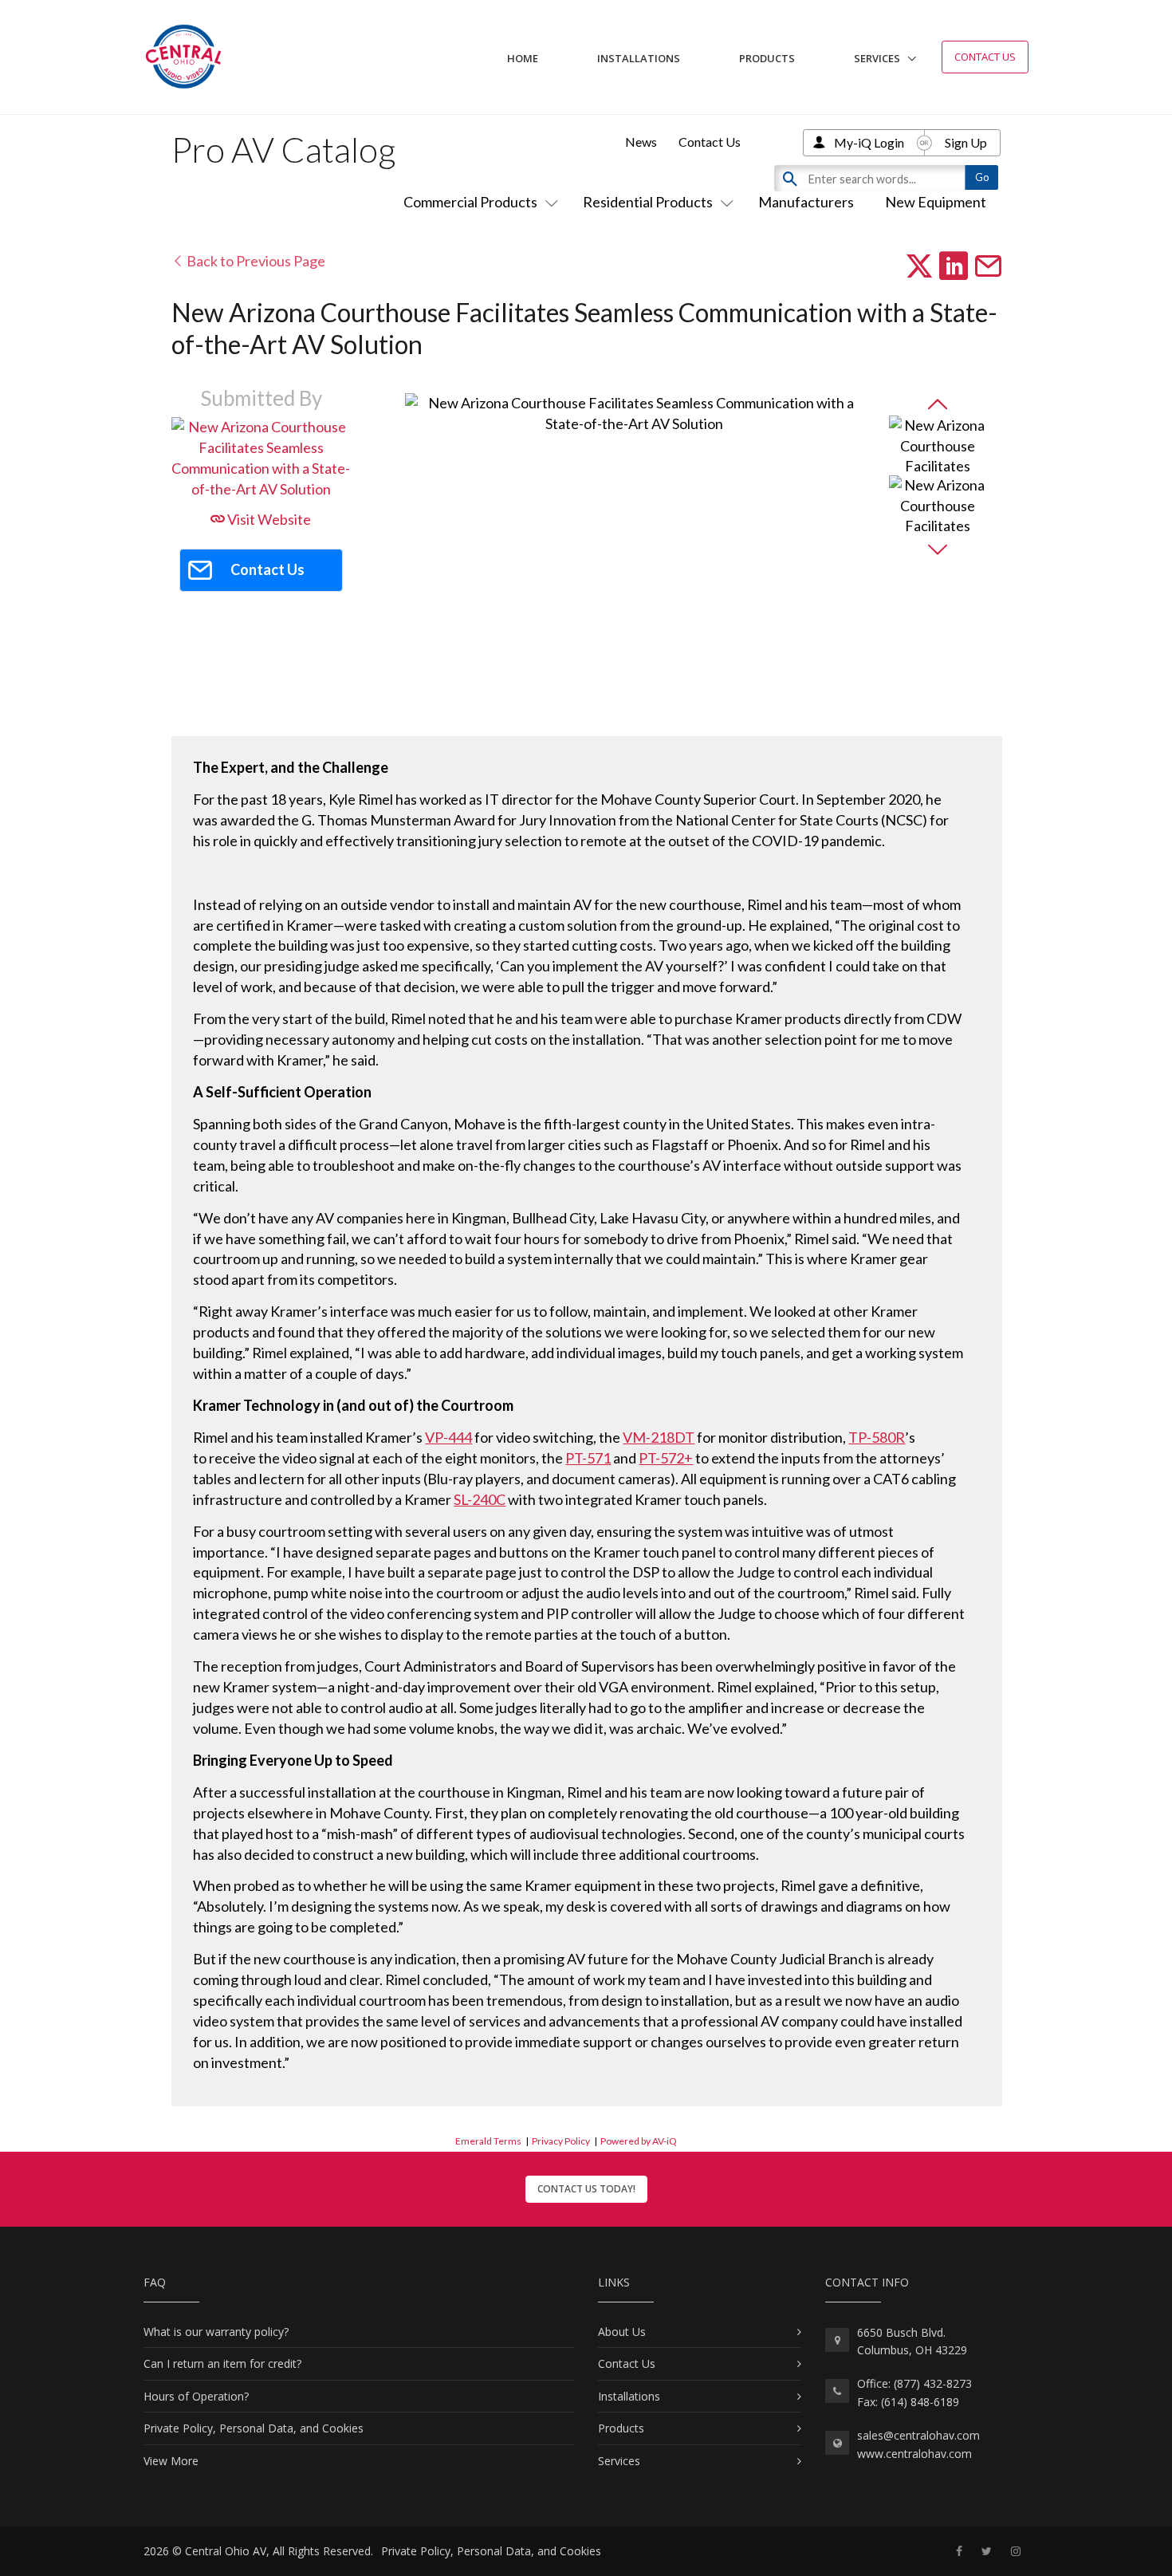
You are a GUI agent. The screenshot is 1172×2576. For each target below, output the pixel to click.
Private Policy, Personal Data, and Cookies (254, 2428)
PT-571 (588, 1458)
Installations (639, 58)
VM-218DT (659, 1437)
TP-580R (877, 1437)
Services (877, 58)
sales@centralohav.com (918, 2435)
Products (767, 58)
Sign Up (966, 142)
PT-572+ (666, 1458)
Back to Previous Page (255, 261)
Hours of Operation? (196, 2396)
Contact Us (985, 57)
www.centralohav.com (914, 2454)
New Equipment (936, 202)
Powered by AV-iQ (639, 2141)
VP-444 (448, 1437)
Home (523, 58)
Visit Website (268, 519)
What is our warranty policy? (216, 2332)
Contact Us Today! (586, 2189)
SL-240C (480, 1499)
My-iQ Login (869, 142)
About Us (622, 2332)
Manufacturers (806, 202)
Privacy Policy (561, 2141)
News (641, 142)
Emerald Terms (488, 2141)
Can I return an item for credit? (222, 2363)
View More (171, 2461)
